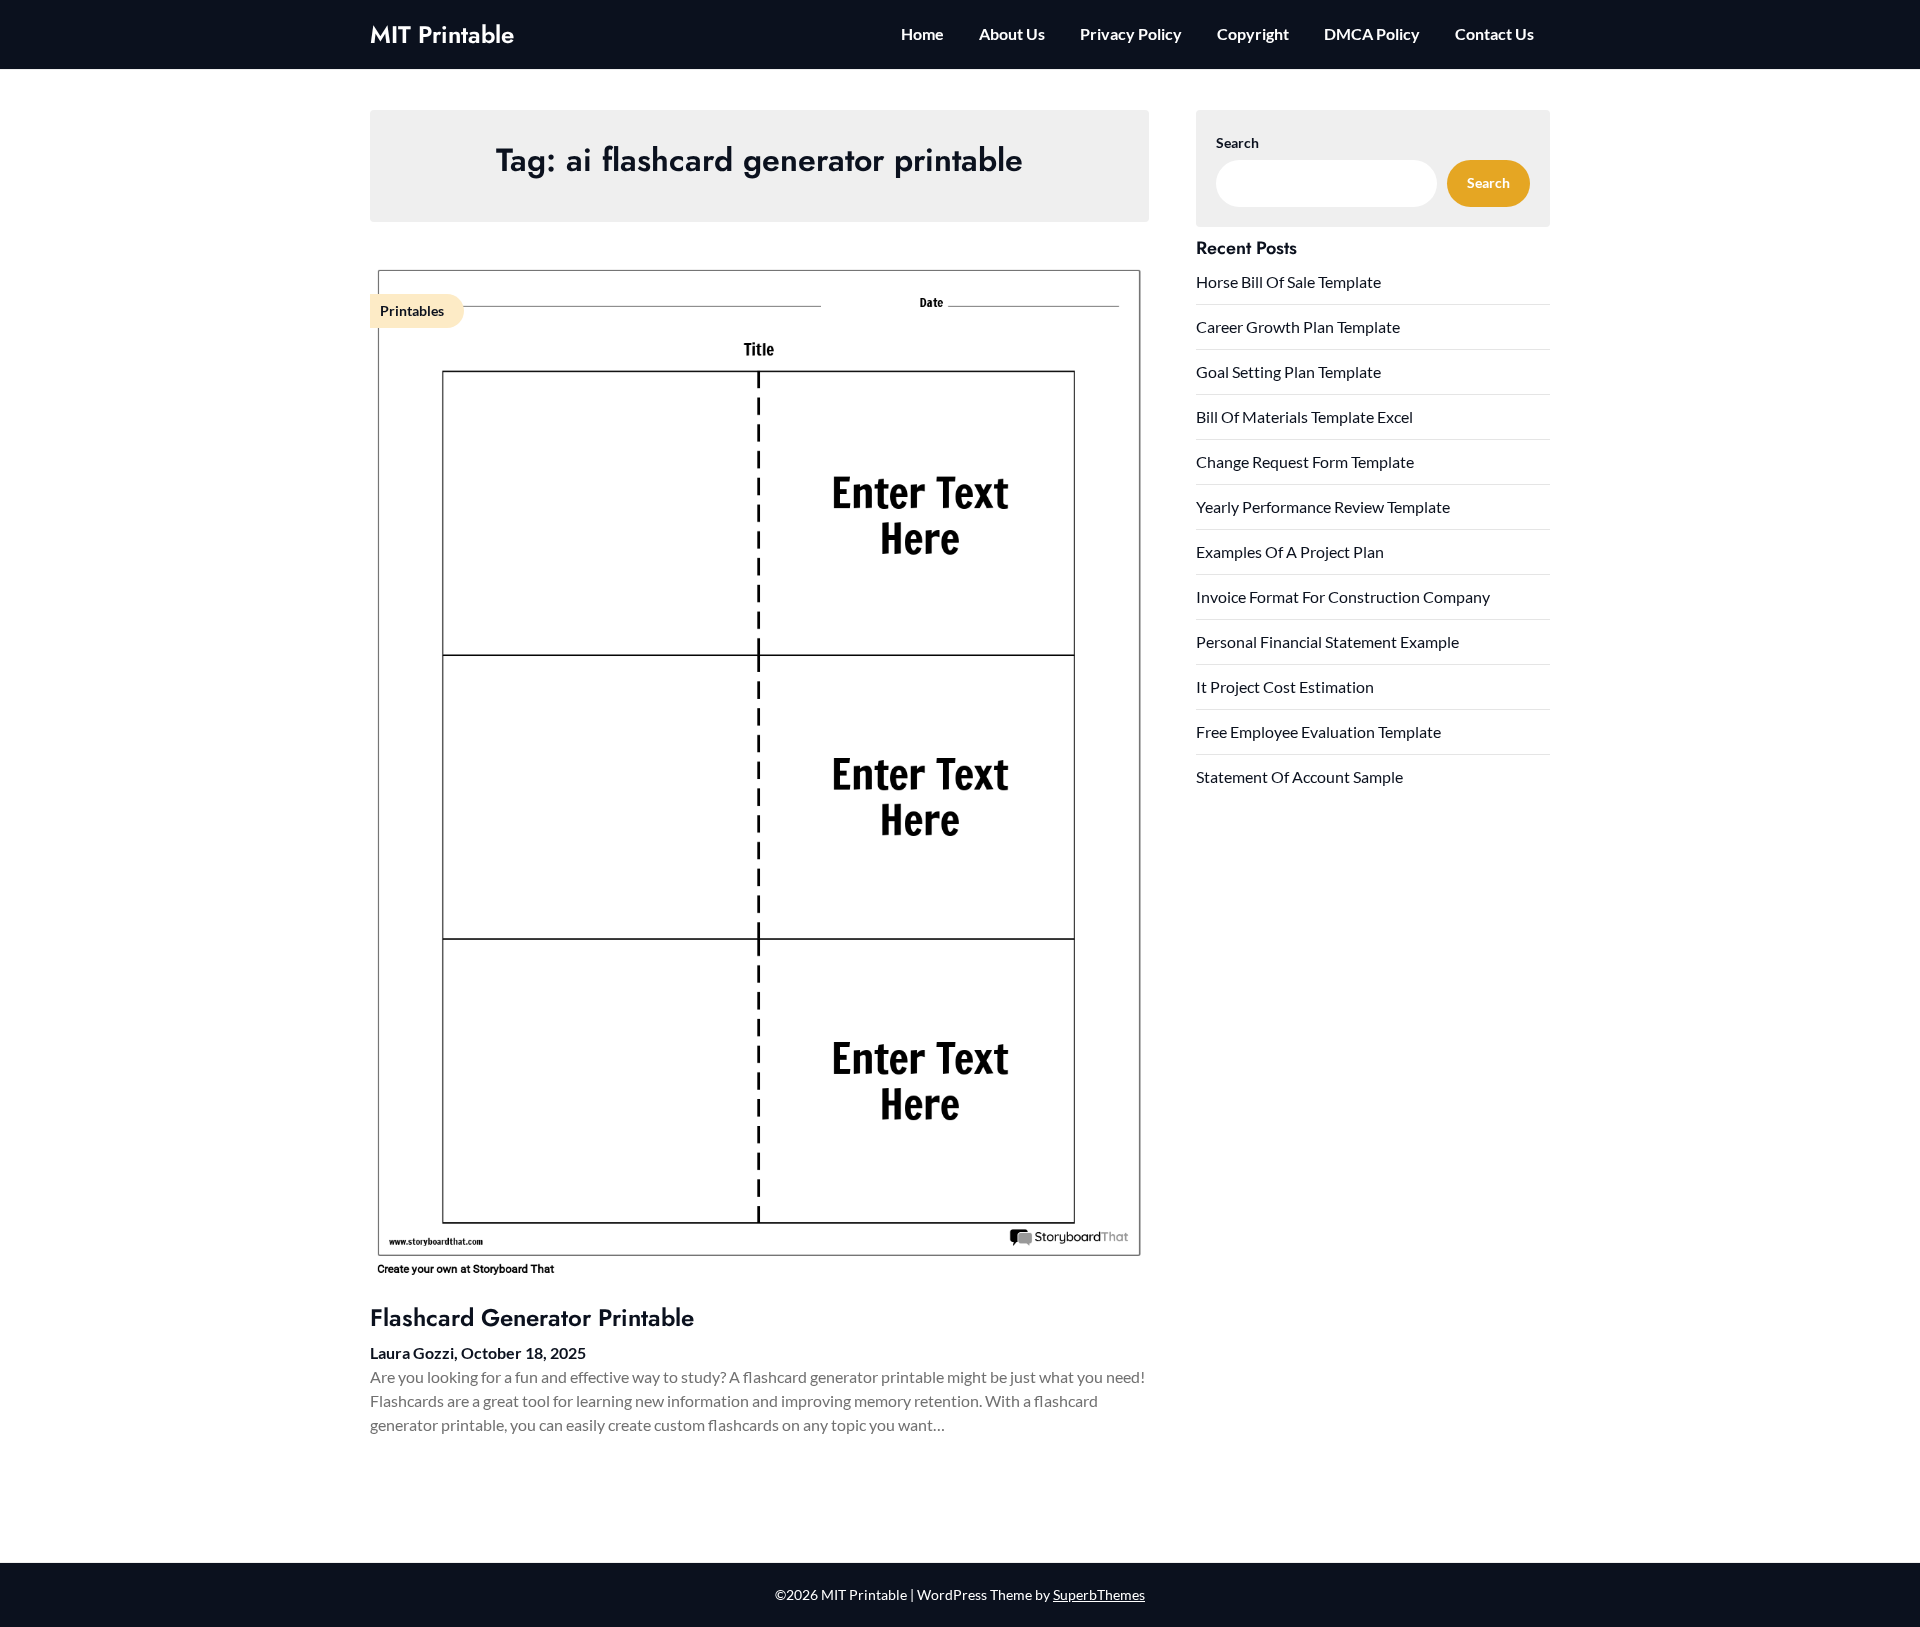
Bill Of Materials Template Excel (1304, 416)
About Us (1012, 33)
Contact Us (1494, 33)
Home (922, 33)
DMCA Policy (1372, 33)
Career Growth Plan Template (1298, 326)
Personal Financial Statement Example (1327, 641)
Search (1237, 142)
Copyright (1253, 33)
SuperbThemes (1099, 1594)
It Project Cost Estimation (1285, 686)
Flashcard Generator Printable (532, 1317)
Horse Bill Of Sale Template (1288, 281)
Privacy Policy (1131, 33)
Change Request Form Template (1305, 461)
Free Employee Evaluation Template (1318, 731)
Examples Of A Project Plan (1290, 551)
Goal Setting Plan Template (1288, 371)
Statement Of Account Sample (1299, 776)
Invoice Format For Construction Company (1343, 596)
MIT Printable (442, 34)
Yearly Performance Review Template (1323, 506)
